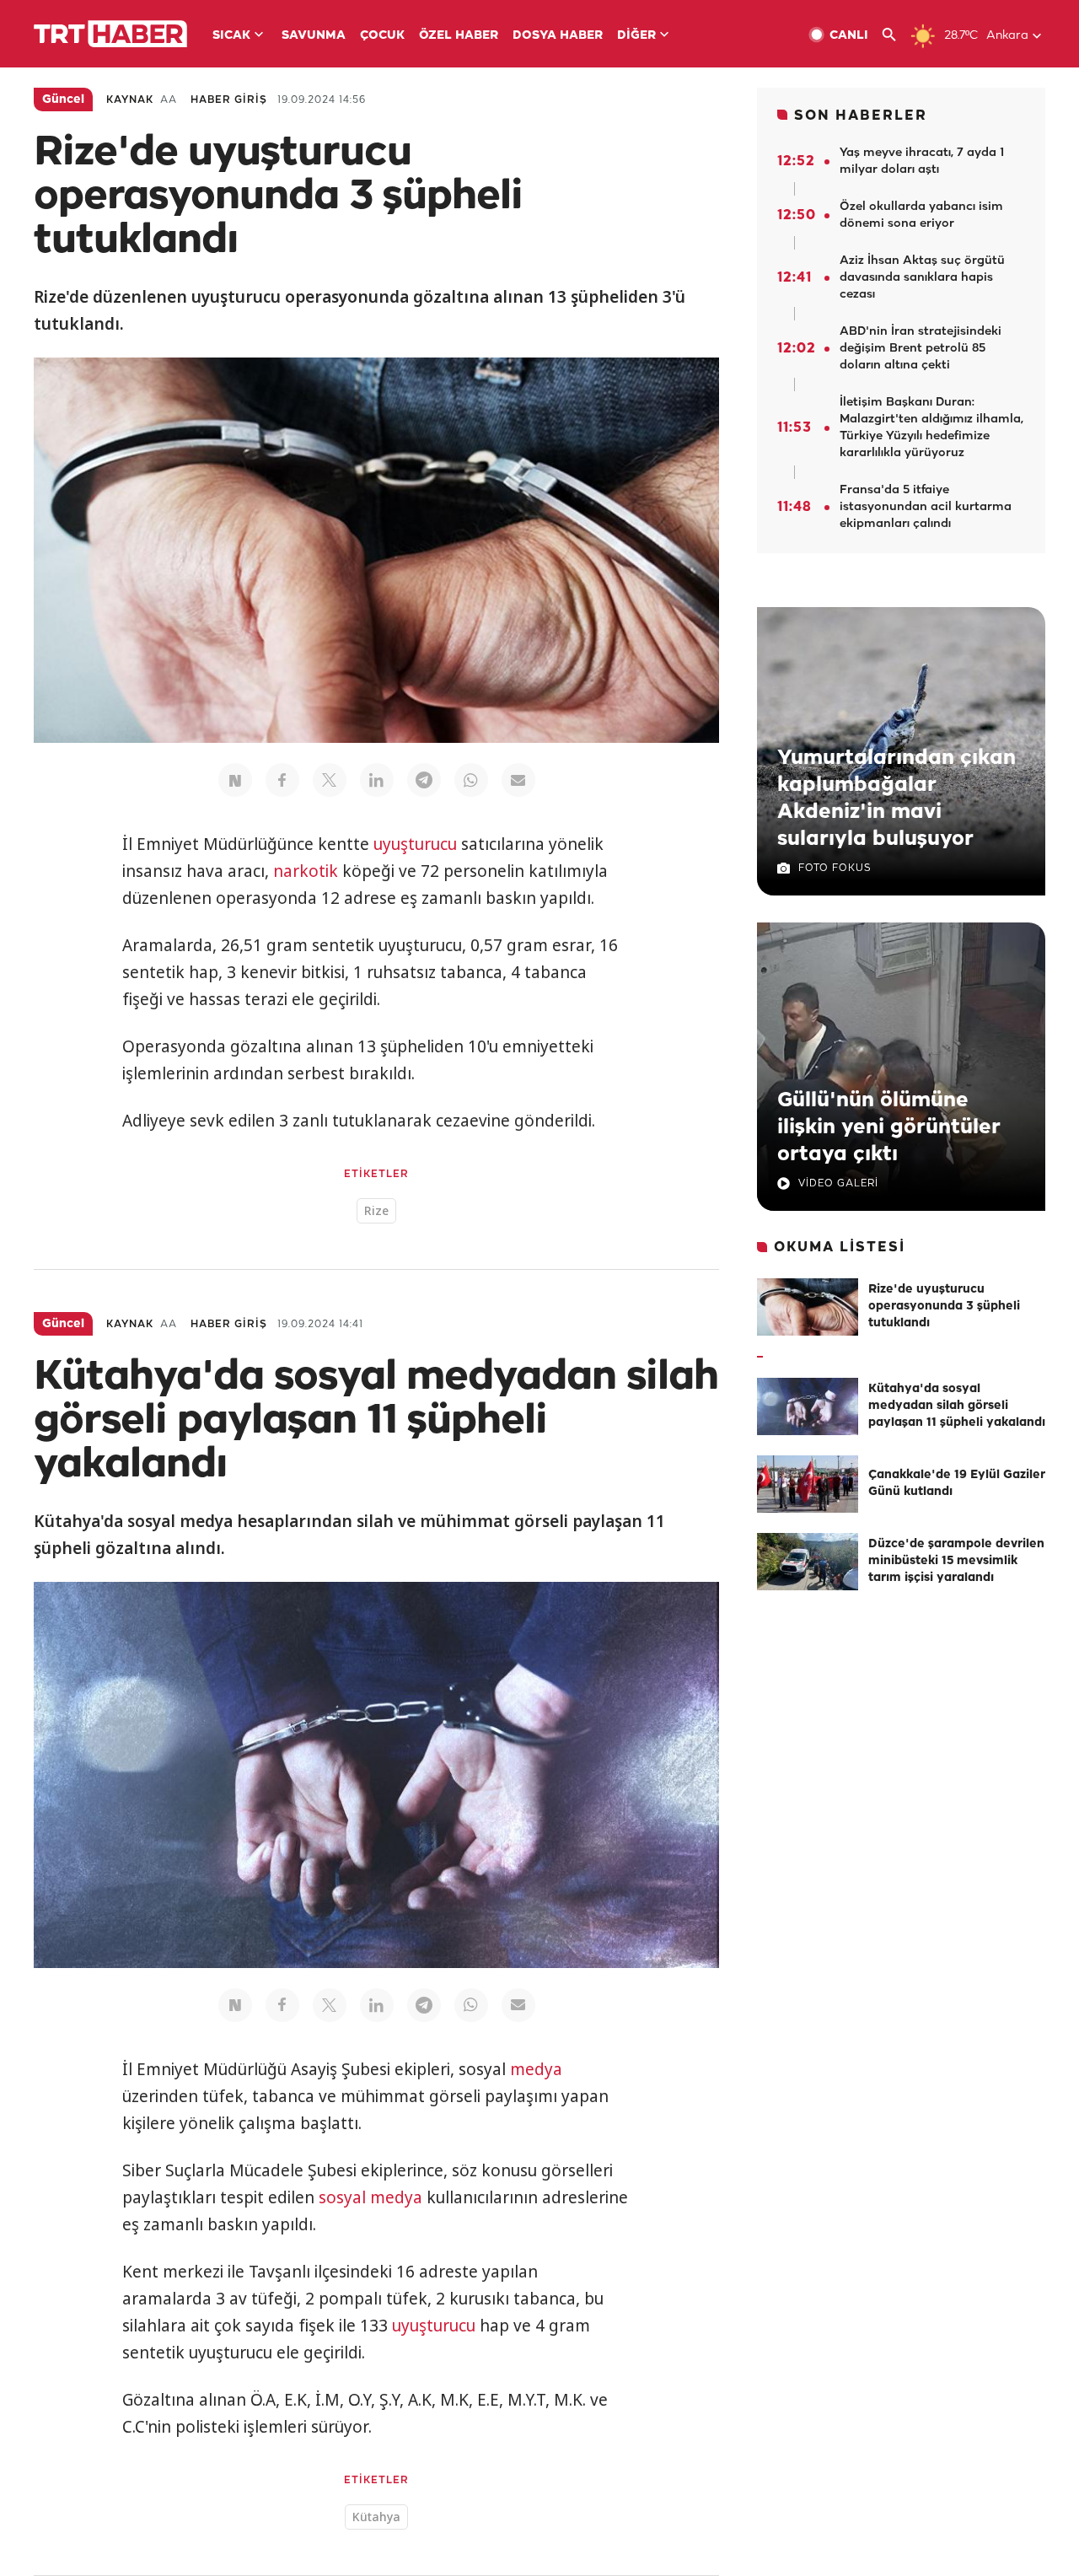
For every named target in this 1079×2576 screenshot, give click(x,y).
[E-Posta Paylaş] (518, 780)
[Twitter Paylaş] (330, 780)
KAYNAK (130, 100)
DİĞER (636, 36)
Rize (376, 1210)
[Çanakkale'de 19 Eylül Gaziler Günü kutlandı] (808, 1484)
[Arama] (896, 35)
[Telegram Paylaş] (424, 780)
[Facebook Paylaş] (282, 780)
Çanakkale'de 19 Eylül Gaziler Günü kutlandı (957, 1484)
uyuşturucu (415, 844)
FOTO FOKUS (835, 868)
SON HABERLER (861, 116)
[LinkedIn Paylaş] (377, 780)
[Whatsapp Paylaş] (471, 780)
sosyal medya (370, 2197)
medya (536, 2069)
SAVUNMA (314, 36)
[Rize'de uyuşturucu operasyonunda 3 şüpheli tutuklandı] (808, 1307)
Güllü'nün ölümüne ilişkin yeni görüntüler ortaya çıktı (889, 1127)
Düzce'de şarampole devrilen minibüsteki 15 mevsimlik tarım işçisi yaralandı (956, 1561)
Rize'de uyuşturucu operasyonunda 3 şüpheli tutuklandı (944, 1307)
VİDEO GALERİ (838, 1183)
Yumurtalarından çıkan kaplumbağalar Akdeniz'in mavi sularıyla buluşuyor (896, 799)
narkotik (306, 871)
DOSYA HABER (558, 36)
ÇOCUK (382, 36)
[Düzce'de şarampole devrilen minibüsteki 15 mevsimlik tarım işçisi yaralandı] (808, 1562)
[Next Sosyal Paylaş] (235, 780)
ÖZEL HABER (459, 36)
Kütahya (376, 2517)
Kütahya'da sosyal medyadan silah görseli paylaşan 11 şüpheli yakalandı (957, 1406)
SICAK (231, 36)
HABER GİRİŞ (229, 100)
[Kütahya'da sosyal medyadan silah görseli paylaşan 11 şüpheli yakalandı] (808, 1406)
